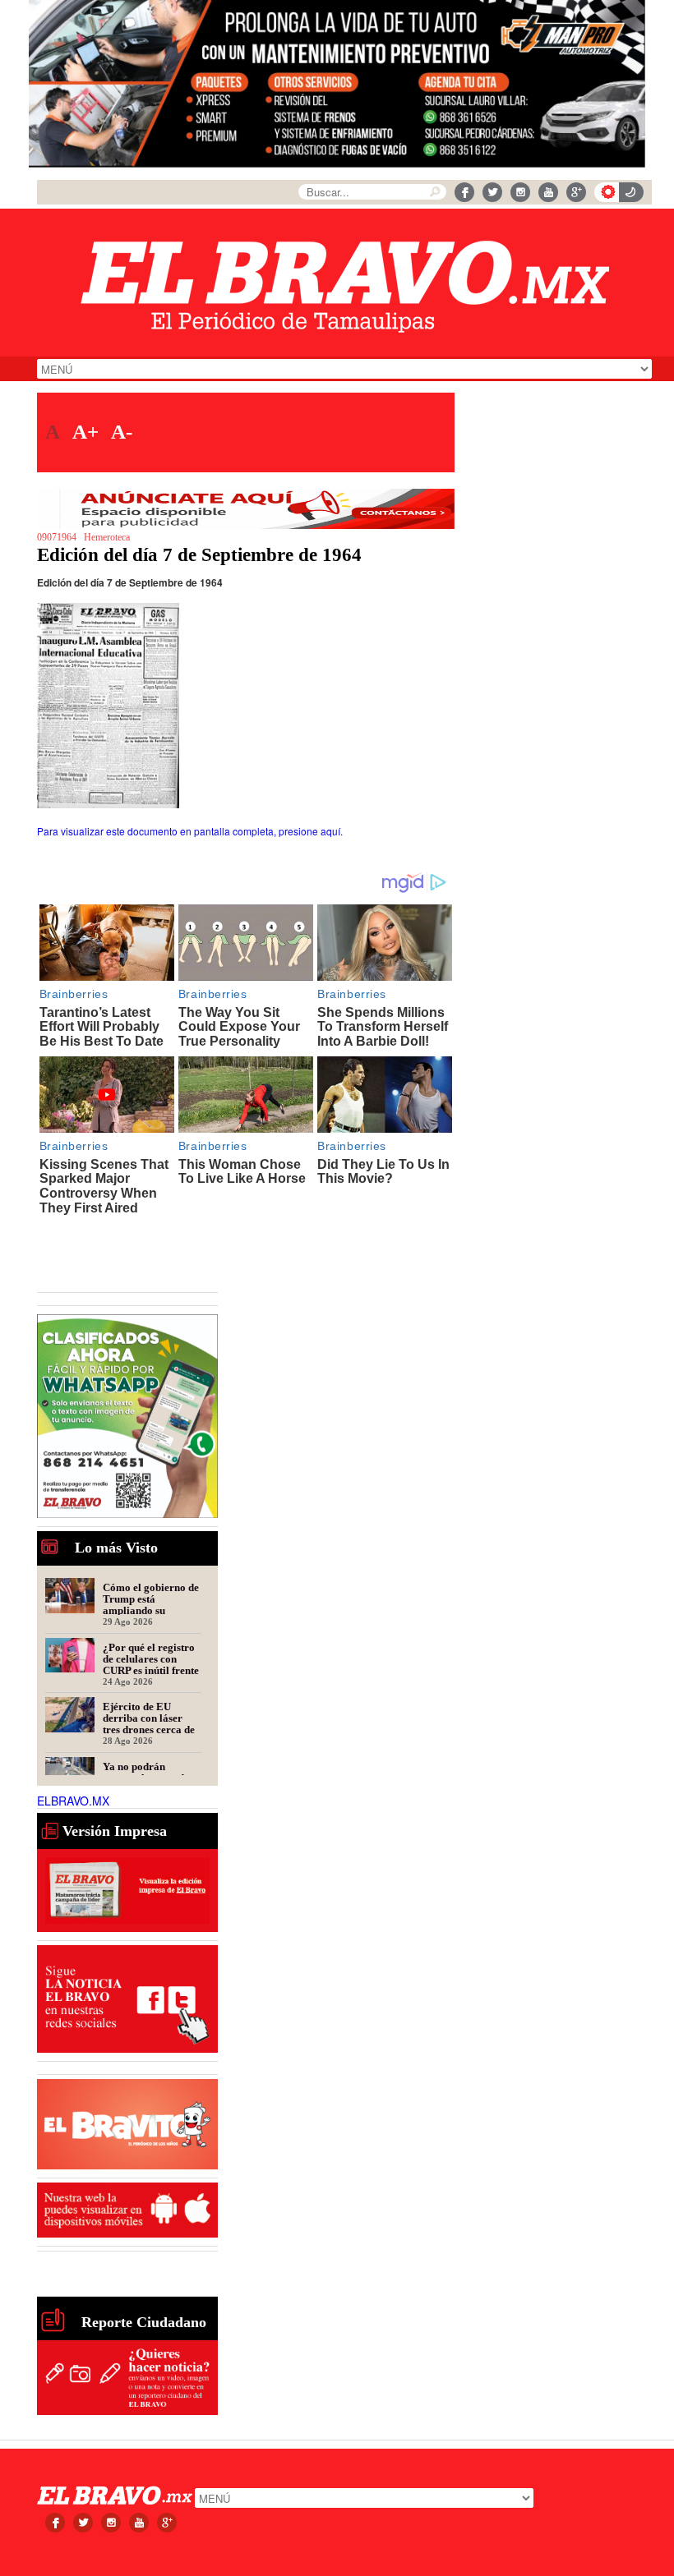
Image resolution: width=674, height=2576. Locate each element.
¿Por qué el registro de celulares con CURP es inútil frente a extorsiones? (151, 1658)
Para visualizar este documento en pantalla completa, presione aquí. (190, 831)
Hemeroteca (107, 537)
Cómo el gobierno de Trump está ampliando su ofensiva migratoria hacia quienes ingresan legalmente (151, 1598)
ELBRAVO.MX (73, 1801)
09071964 (57, 537)
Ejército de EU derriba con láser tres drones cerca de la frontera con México (149, 1718)
